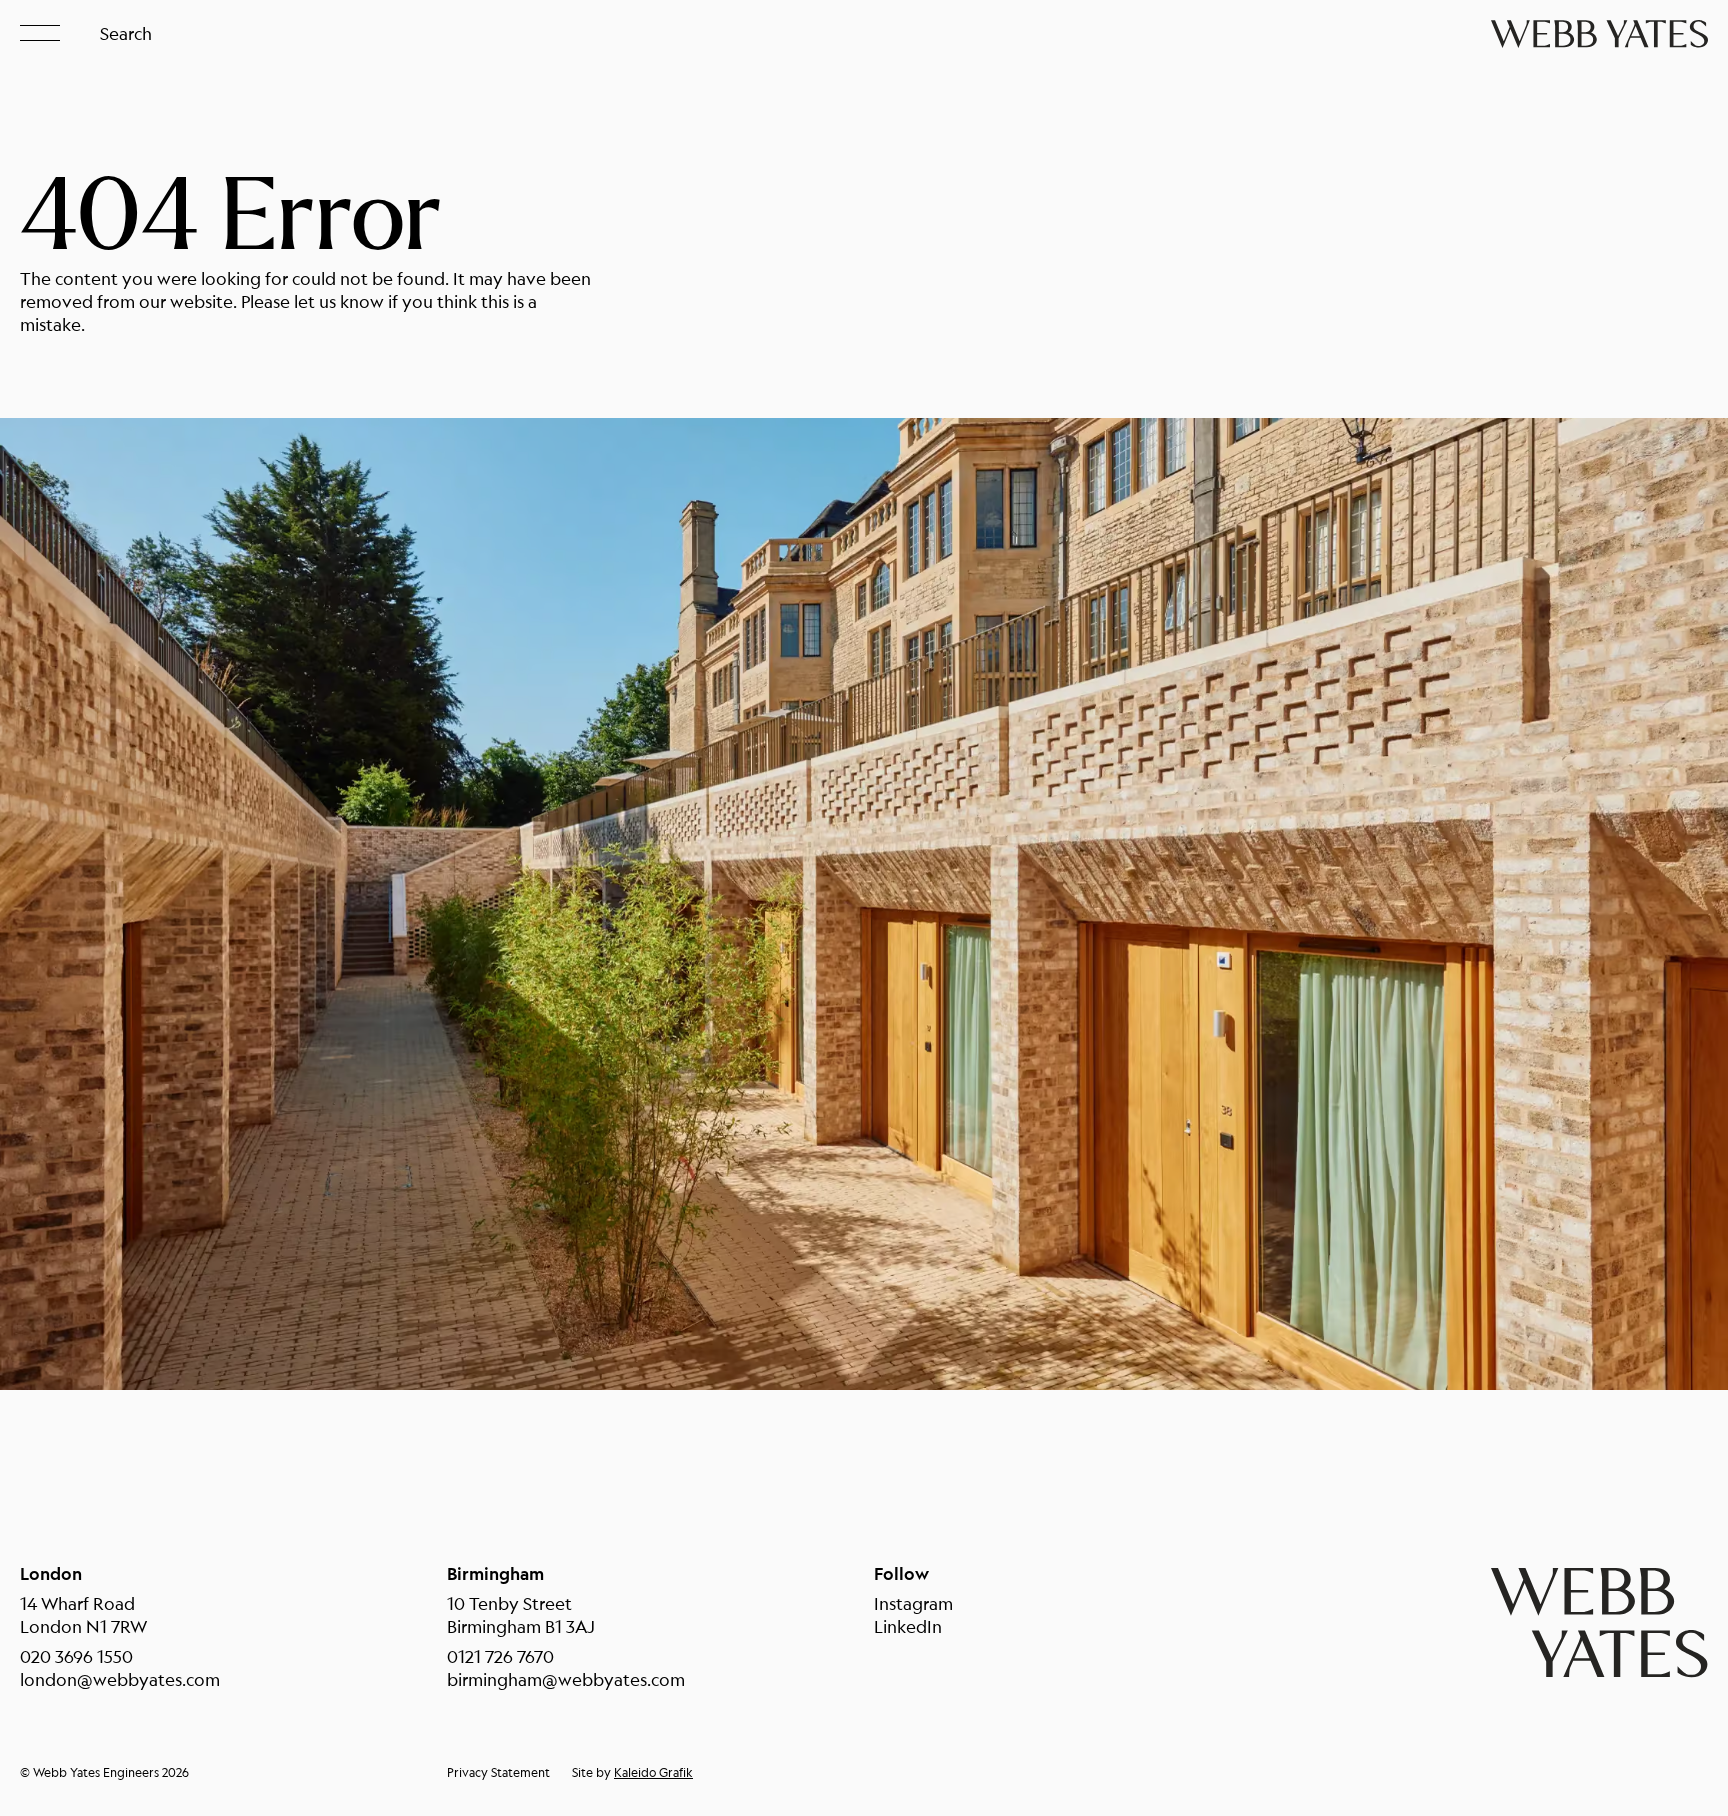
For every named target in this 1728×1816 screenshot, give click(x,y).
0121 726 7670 (500, 1656)
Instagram (913, 1603)
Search (126, 33)
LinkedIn (908, 1626)
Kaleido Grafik (653, 1772)
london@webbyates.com (120, 1679)
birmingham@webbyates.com (566, 1679)
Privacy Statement (498, 1772)
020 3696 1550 (76, 1656)
